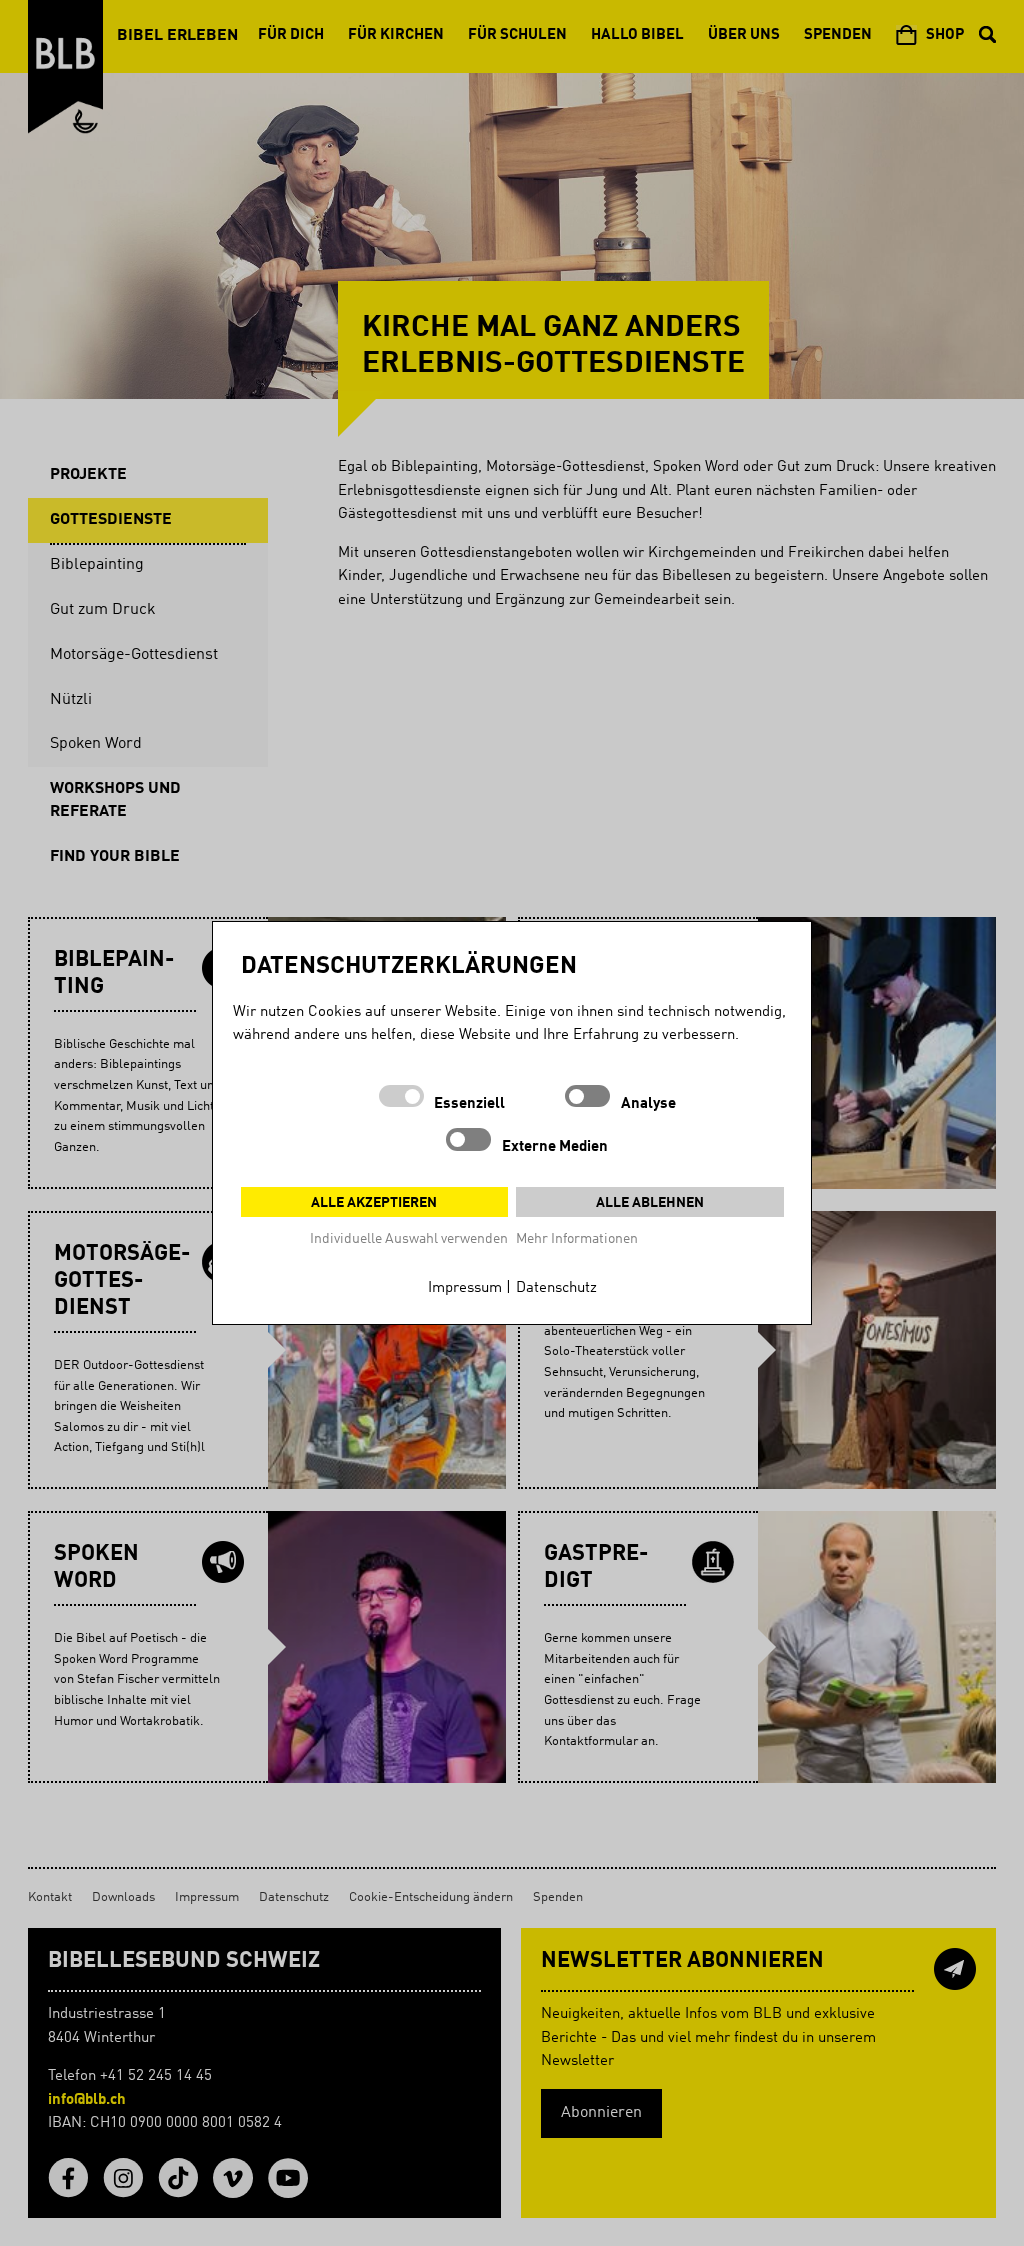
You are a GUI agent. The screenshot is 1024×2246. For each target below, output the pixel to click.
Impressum (465, 1288)
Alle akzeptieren (374, 1203)
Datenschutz (556, 1288)
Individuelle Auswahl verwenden (409, 1239)
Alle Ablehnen (650, 1203)
